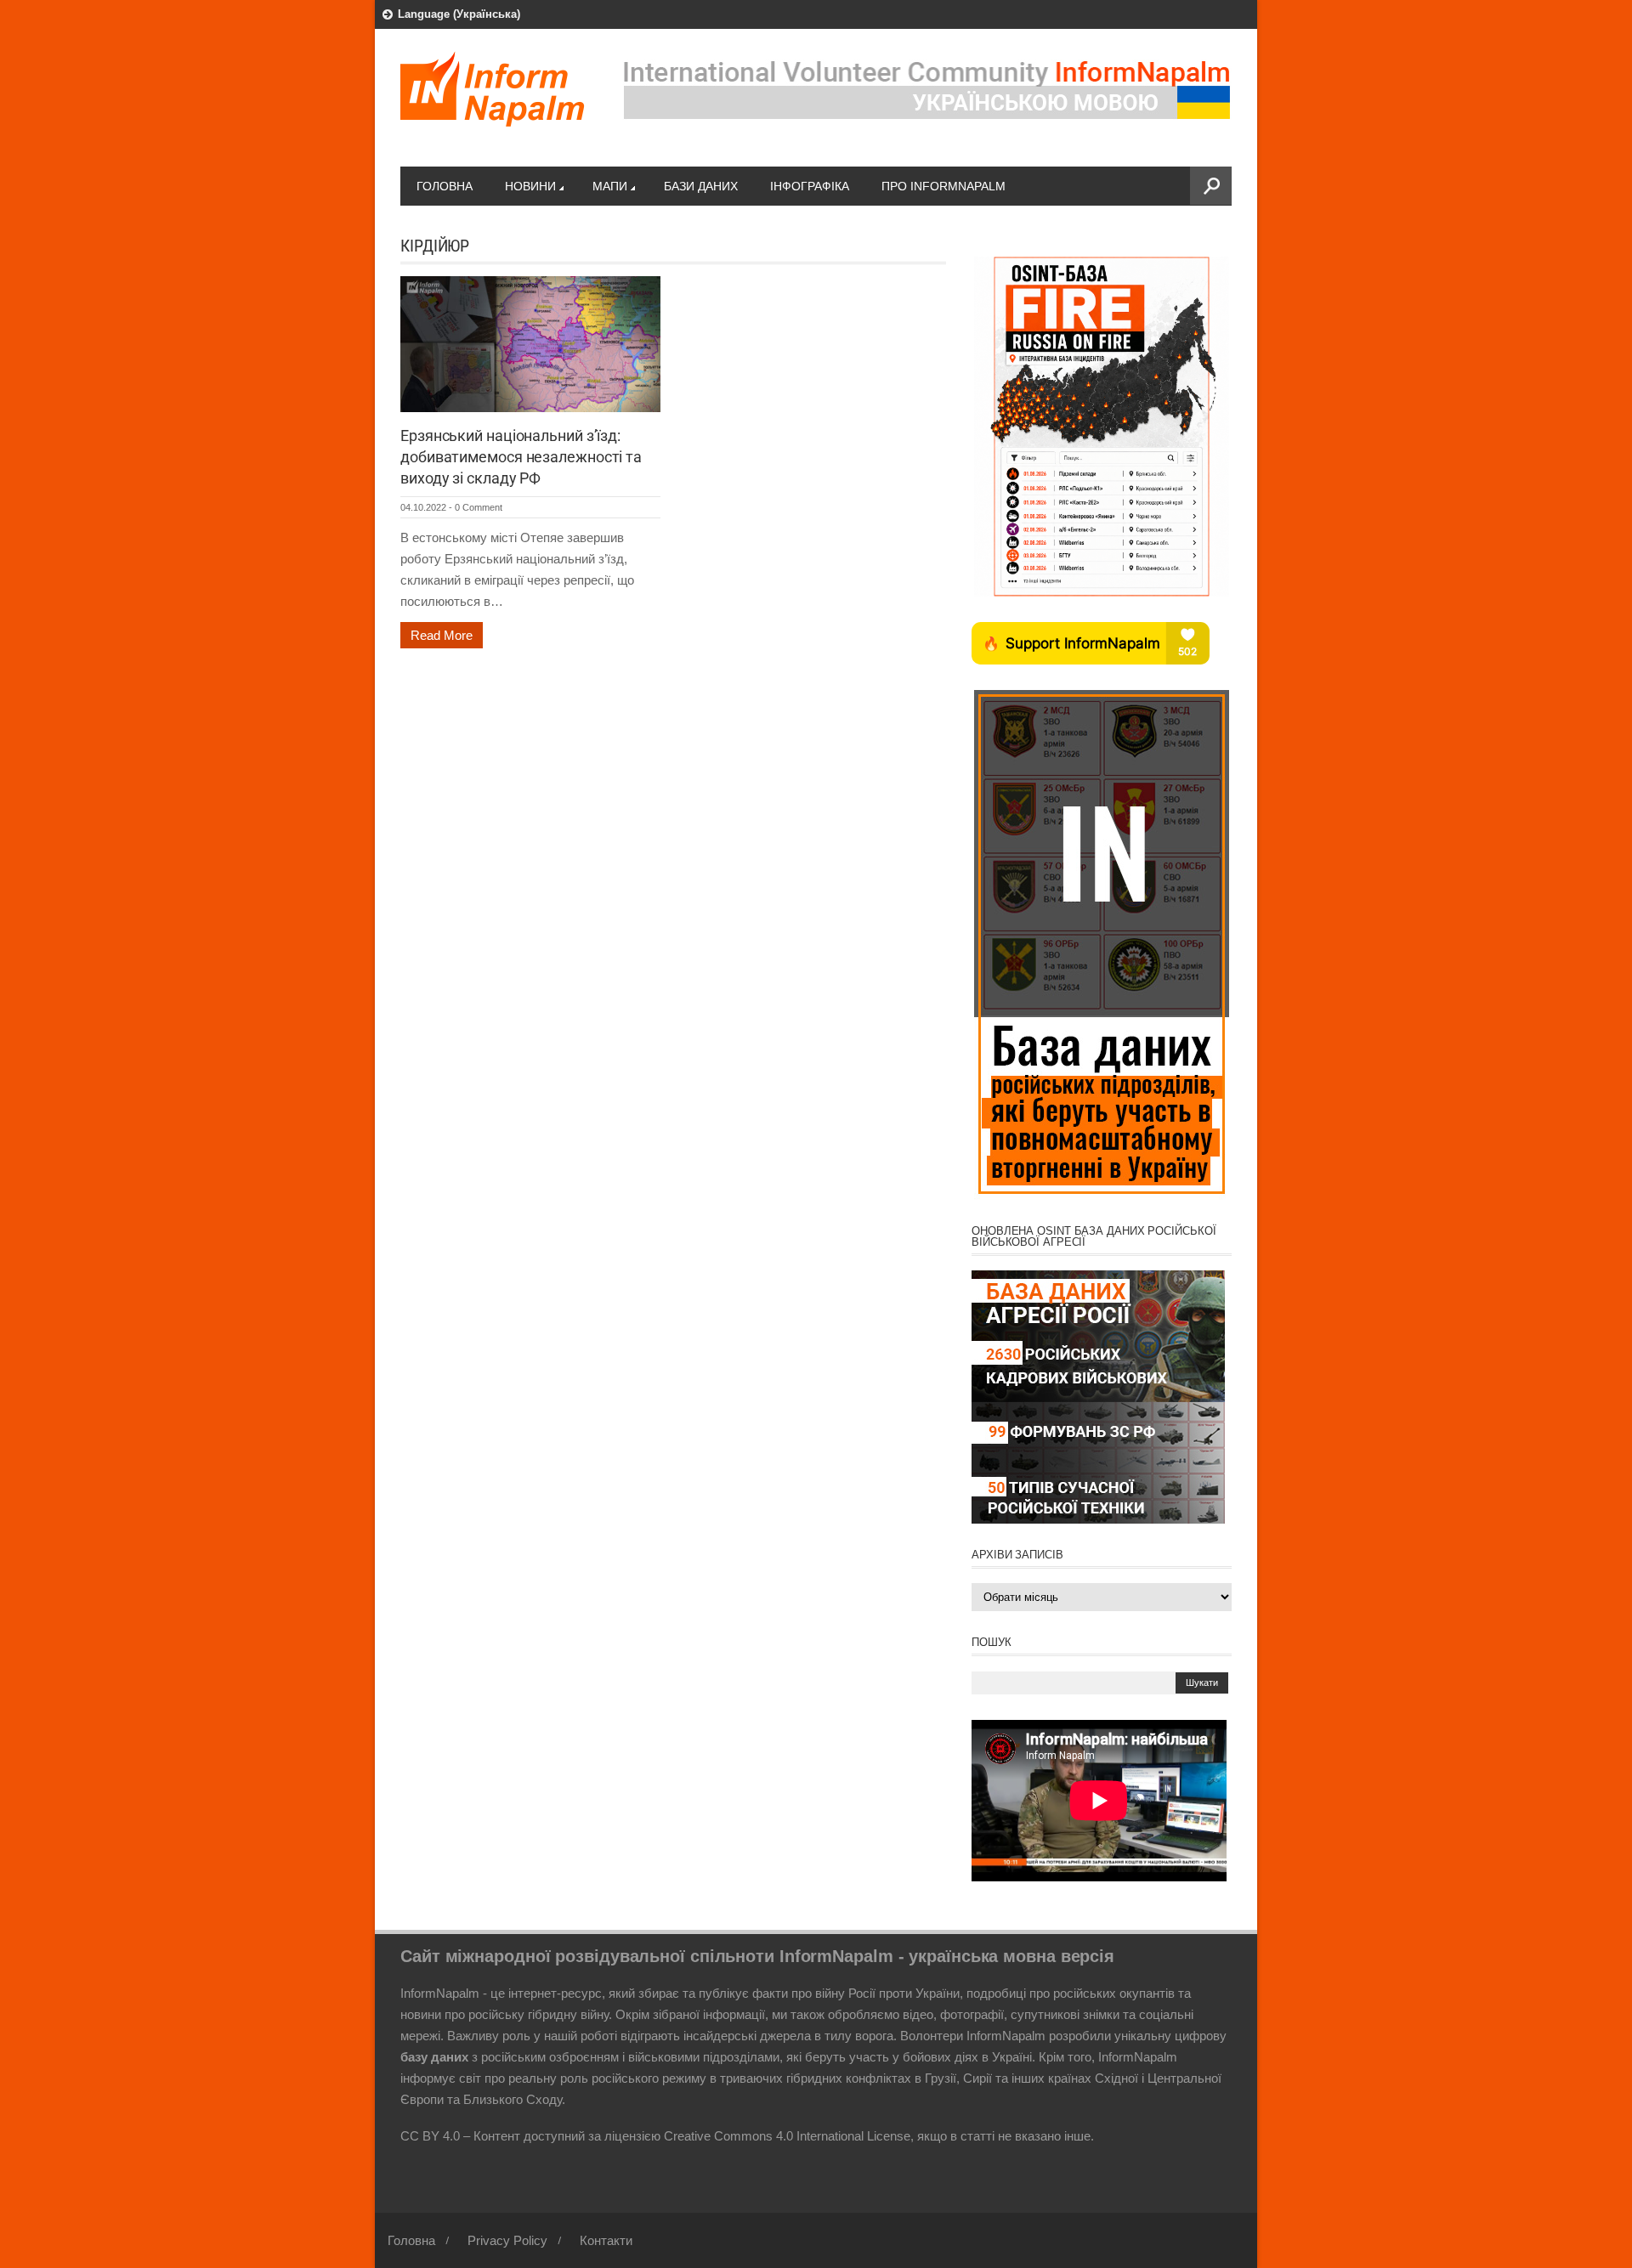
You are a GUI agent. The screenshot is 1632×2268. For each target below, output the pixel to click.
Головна (445, 186)
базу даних (434, 2057)
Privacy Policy (507, 2240)
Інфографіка (810, 186)
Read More (442, 635)
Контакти (606, 2240)
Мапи (610, 186)
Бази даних (701, 186)
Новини (530, 186)
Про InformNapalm (943, 186)
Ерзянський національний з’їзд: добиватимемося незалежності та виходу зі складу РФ (521, 457)
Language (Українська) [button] (459, 14)
